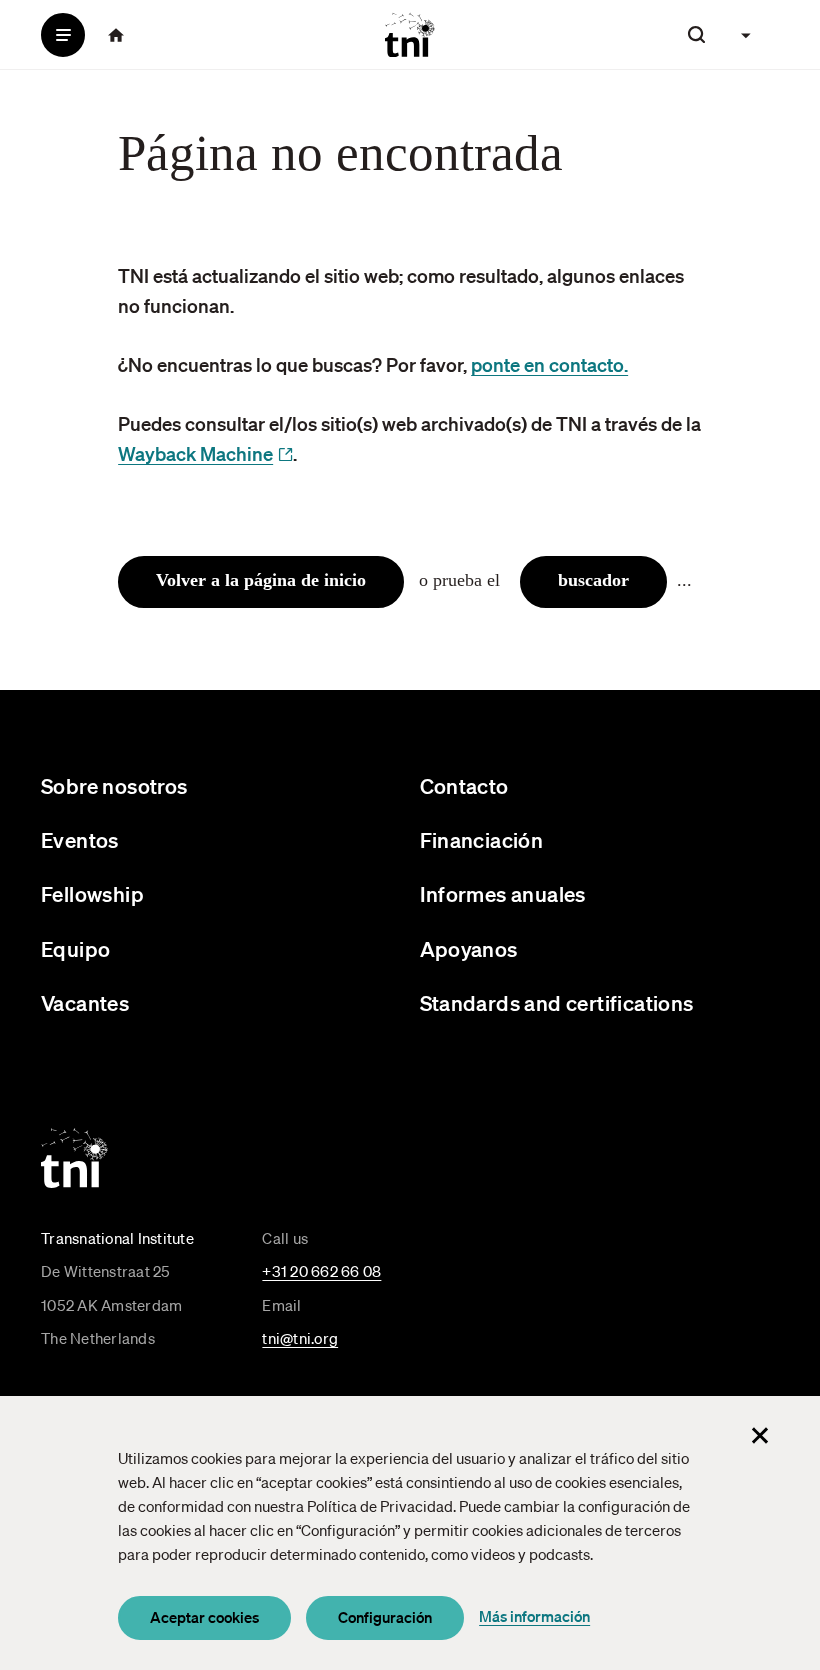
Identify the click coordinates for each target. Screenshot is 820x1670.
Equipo (75, 948)
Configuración (385, 1617)
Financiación (482, 839)
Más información (534, 1616)
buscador (593, 580)
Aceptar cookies (204, 1617)
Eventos (80, 839)
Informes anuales (503, 893)
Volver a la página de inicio (261, 580)
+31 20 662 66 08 (321, 1271)
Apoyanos (469, 948)
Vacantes (85, 1002)
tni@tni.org (300, 1338)
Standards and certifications (557, 1002)
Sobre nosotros (114, 785)
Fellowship (92, 893)
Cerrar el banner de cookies (760, 1435)
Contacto (464, 785)
